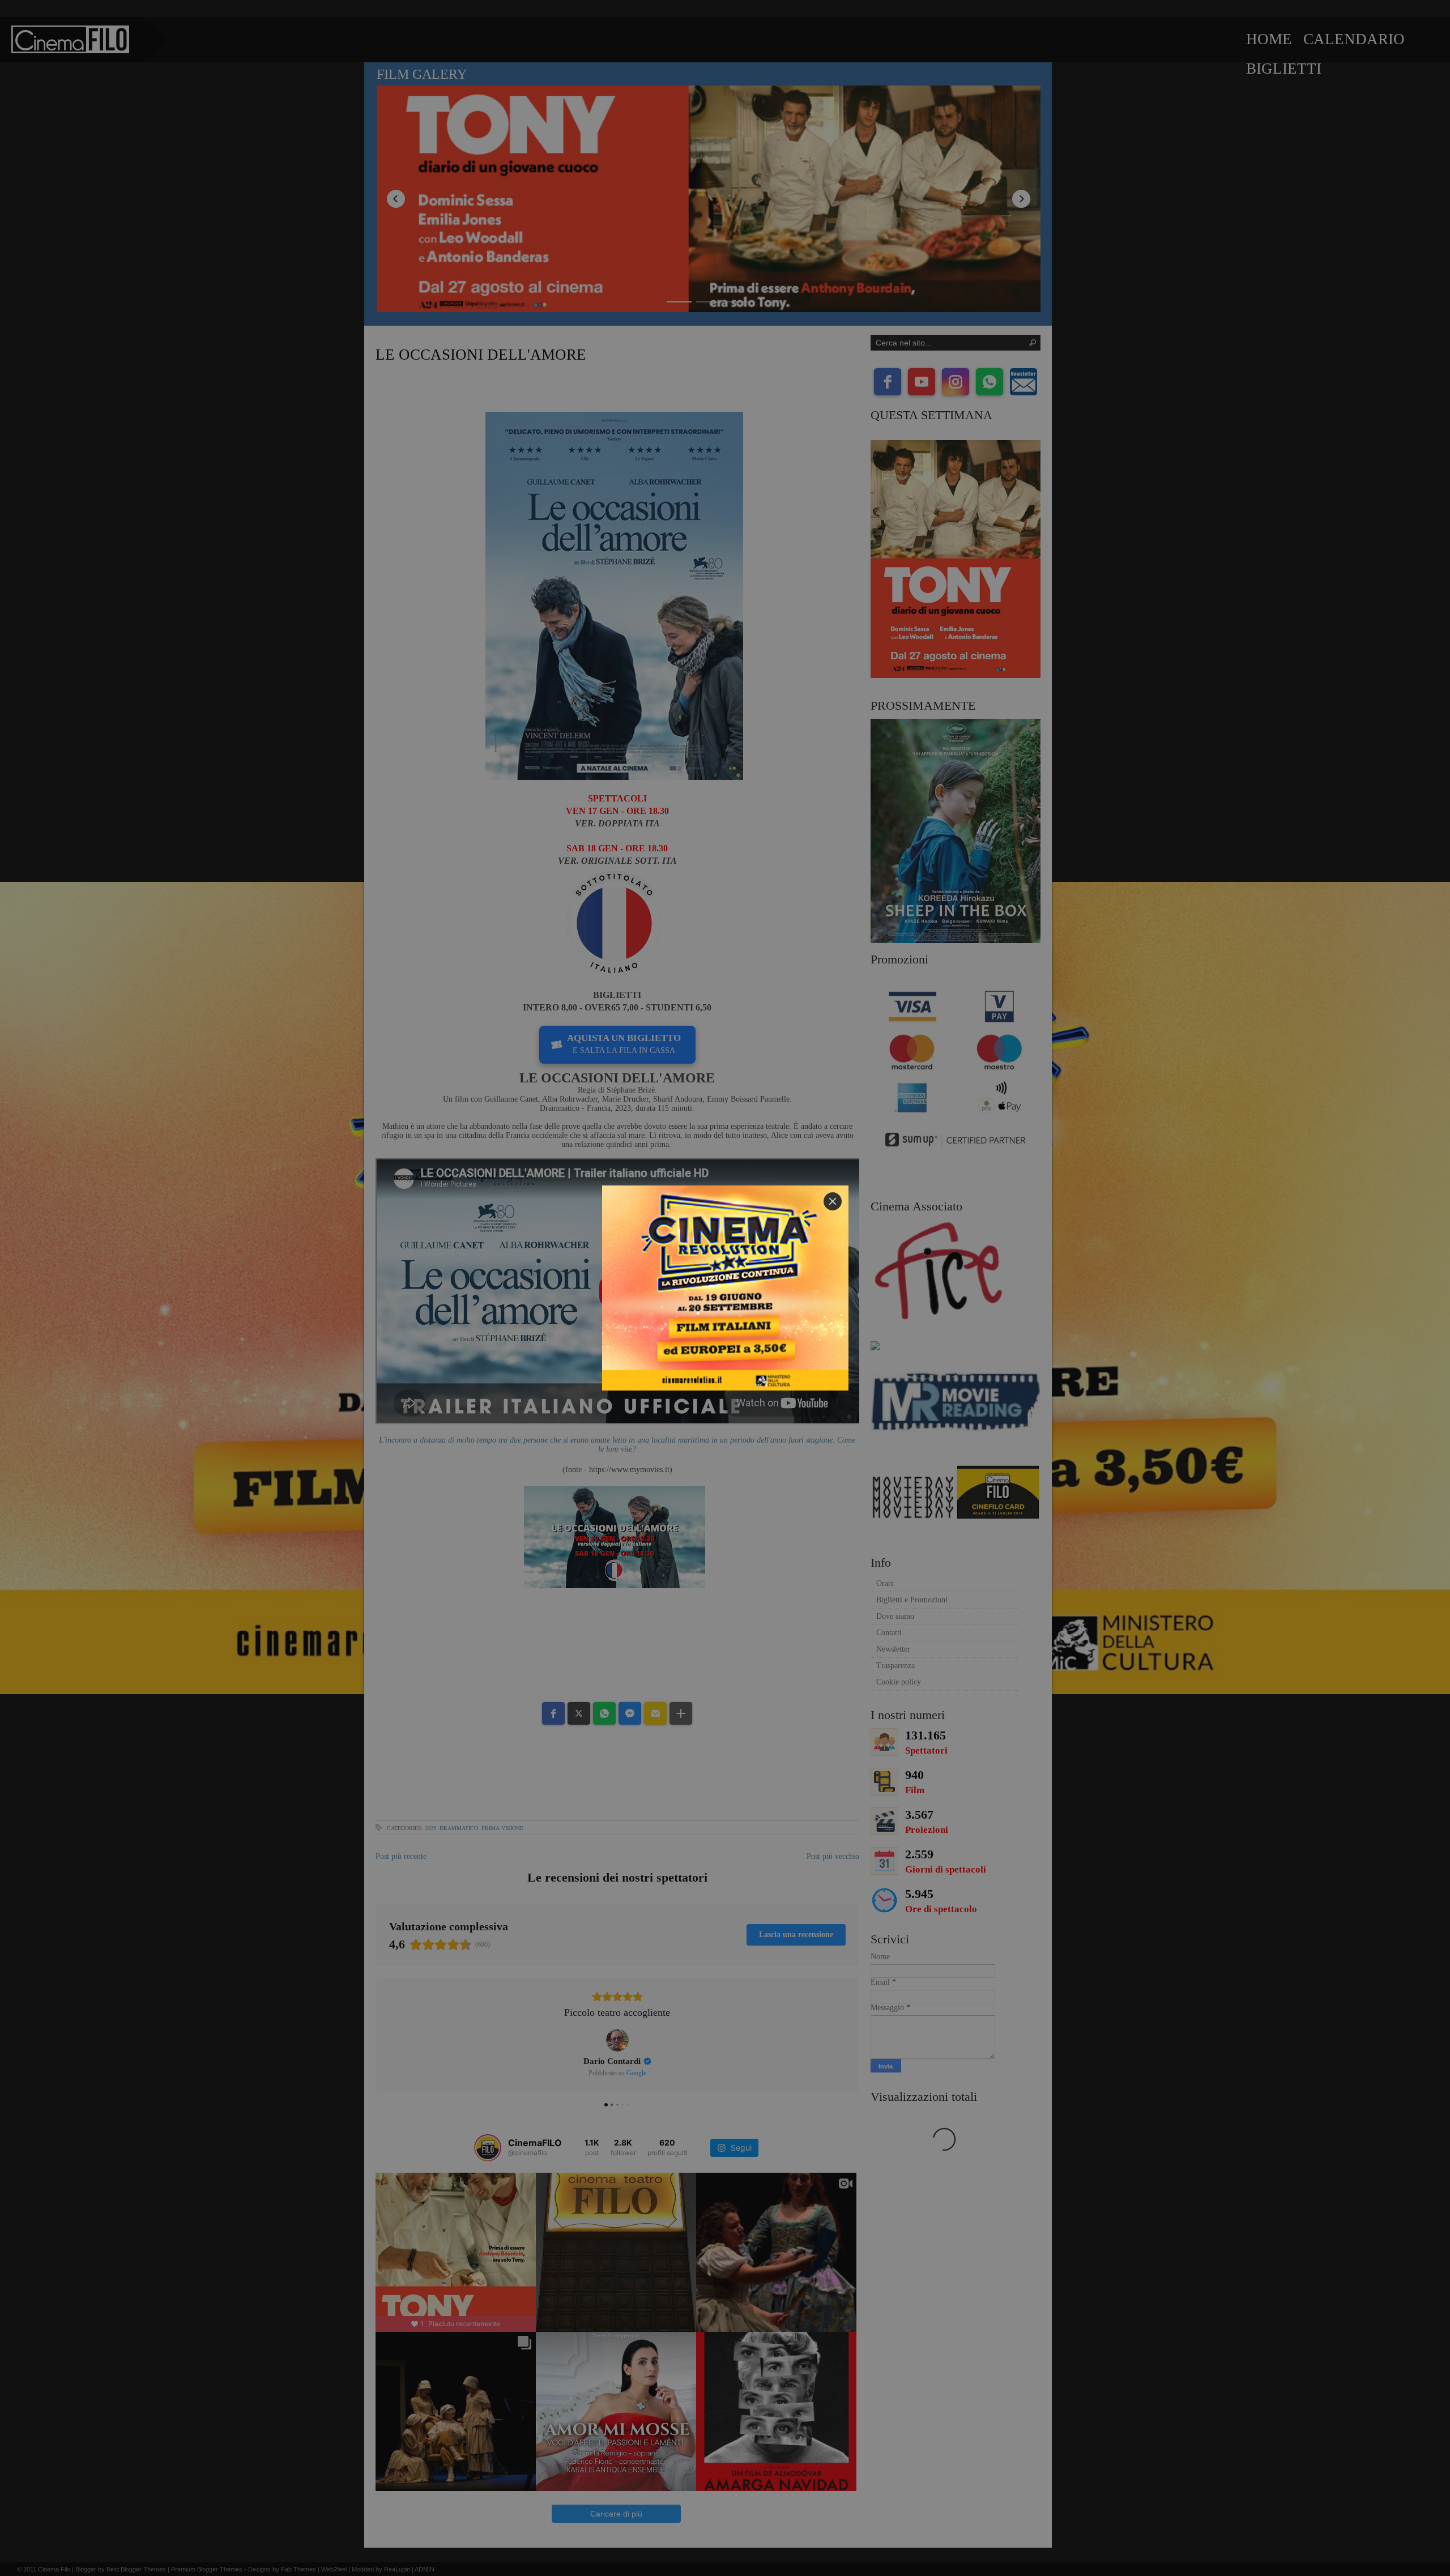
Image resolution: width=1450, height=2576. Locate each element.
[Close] (833, 1201)
